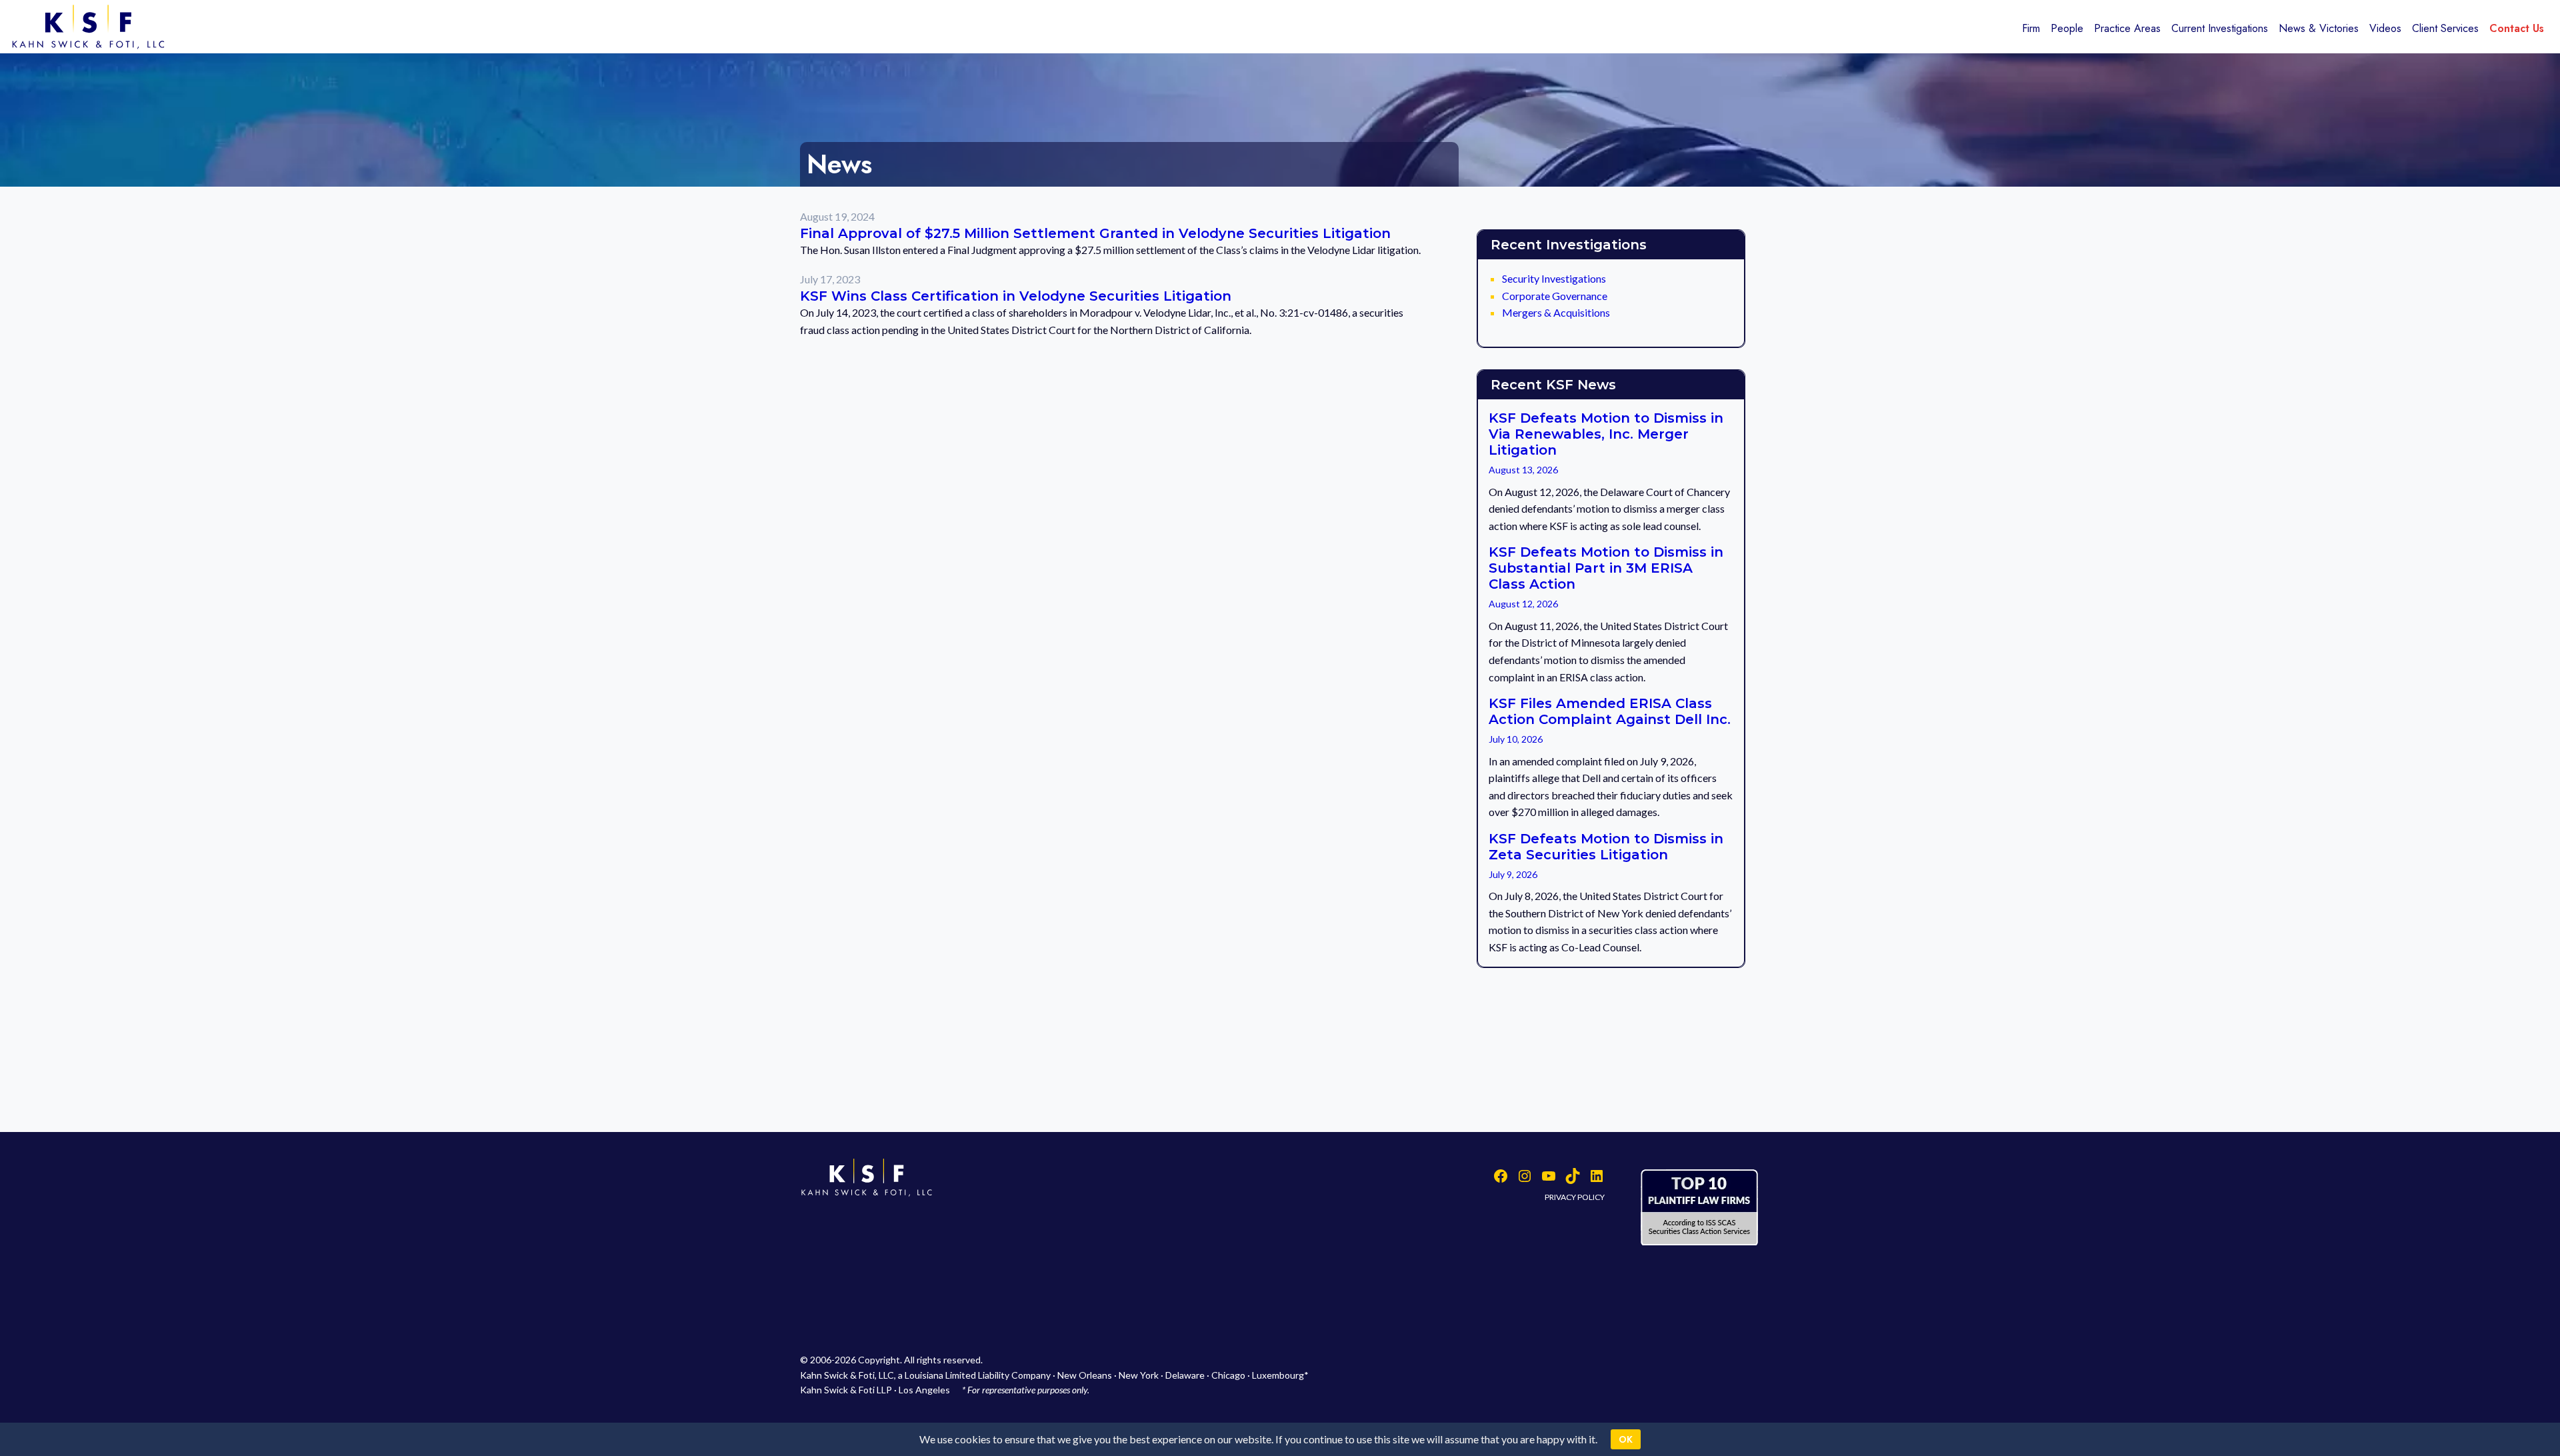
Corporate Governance (1555, 296)
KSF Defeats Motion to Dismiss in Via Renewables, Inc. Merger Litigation (1606, 434)
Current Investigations (2220, 28)
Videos (2385, 28)
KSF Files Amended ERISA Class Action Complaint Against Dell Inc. (1610, 711)
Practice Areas (2127, 28)
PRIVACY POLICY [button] (1575, 1197)
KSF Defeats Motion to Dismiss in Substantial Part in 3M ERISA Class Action (1606, 568)
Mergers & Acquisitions (1556, 312)
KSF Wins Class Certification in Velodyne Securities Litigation (1016, 296)
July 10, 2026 (1516, 739)
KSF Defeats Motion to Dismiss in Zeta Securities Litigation (1606, 847)
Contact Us (2517, 28)
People (2067, 28)
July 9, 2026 (1513, 874)
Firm (2031, 28)
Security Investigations (1554, 278)
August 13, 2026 (1523, 470)
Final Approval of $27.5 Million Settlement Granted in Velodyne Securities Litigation (1095, 233)
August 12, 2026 (1523, 604)
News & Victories (2319, 28)
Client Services (2445, 28)
